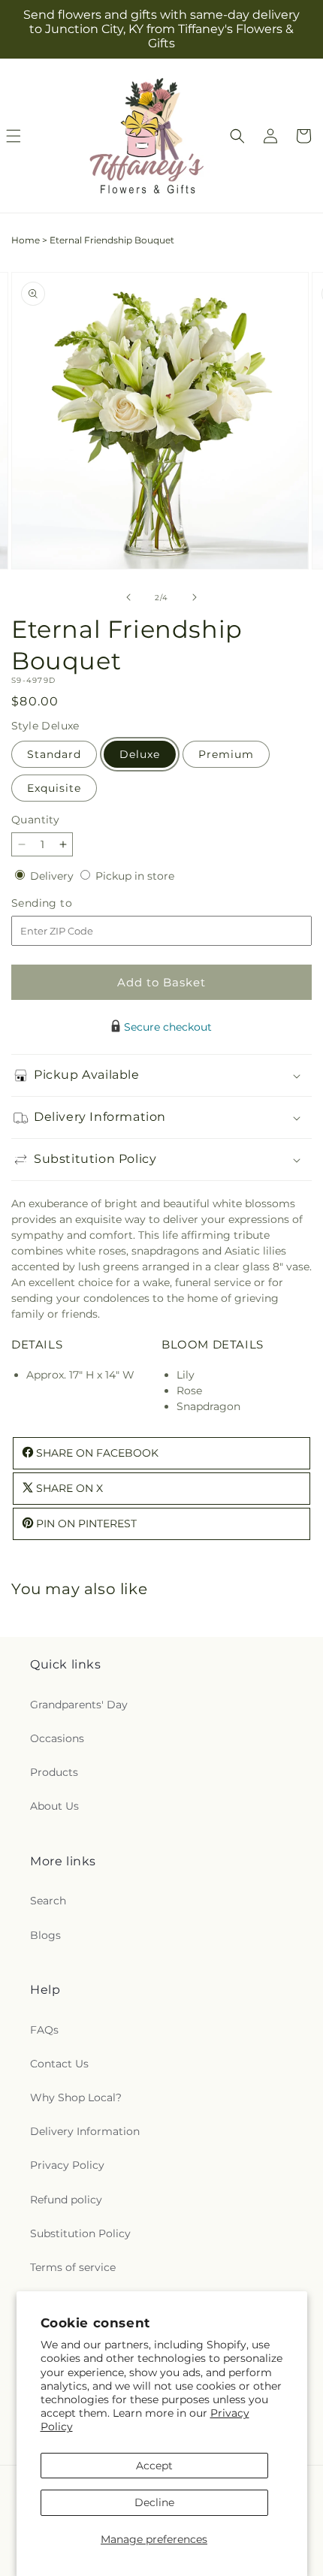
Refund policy (66, 2200)
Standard (54, 754)
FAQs (44, 2030)
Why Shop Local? (76, 2097)
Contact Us (59, 2064)
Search (48, 1901)
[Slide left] (128, 597)
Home (26, 240)
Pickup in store (135, 876)
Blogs (45, 1935)
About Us (54, 1806)
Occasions (57, 1738)
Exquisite (54, 788)
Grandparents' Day (79, 1705)
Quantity (35, 820)
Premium (226, 754)
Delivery (53, 876)
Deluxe (140, 754)
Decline (154, 2502)
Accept (154, 2466)
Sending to (64, 903)
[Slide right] (195, 597)
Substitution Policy (80, 2233)
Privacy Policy (67, 2165)
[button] (237, 136)
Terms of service (73, 2267)
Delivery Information (85, 2131)
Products (54, 1772)
